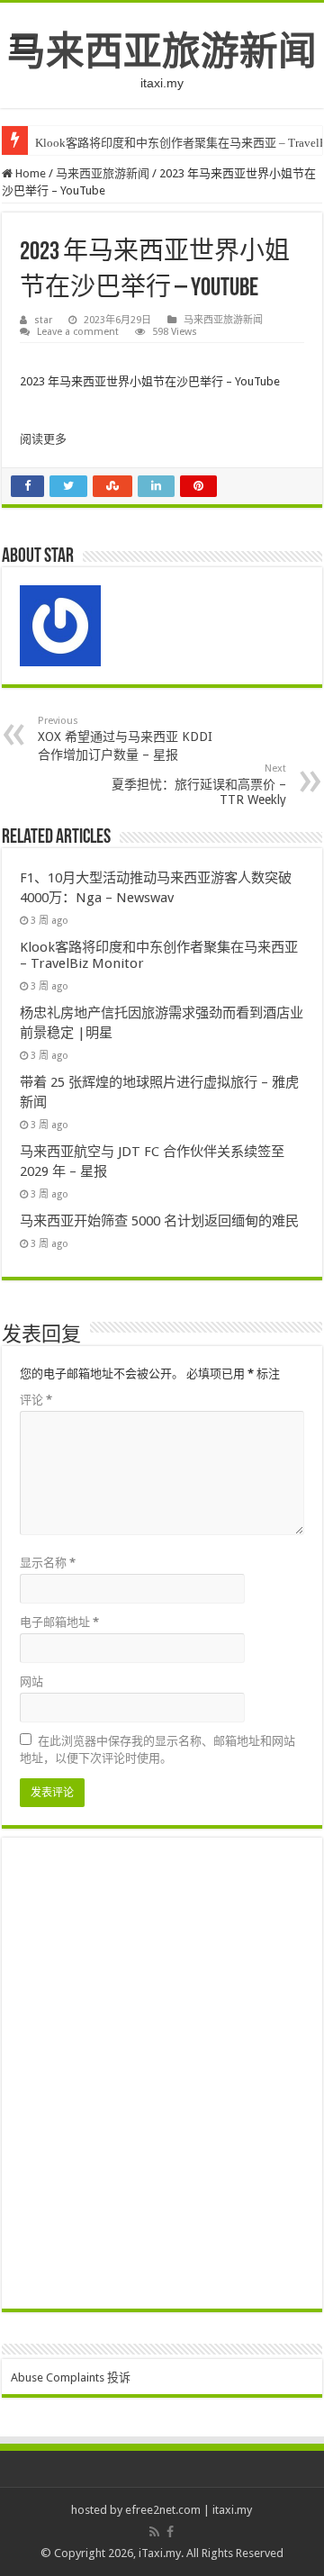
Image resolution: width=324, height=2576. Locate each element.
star (43, 320)
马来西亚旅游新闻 (162, 51)
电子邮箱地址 (59, 1622)
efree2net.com (163, 2510)
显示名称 (48, 1563)
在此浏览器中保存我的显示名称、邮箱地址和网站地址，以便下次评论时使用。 (157, 1749)
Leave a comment (78, 332)
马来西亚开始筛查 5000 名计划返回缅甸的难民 (159, 1221)
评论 (36, 1400)
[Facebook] (170, 2532)
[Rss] (154, 2532)
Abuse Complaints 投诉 (71, 2377)
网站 (31, 1681)
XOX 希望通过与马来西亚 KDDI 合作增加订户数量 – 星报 (125, 738)
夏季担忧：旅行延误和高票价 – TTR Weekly (199, 785)
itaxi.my (232, 2510)
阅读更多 (43, 439)
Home (29, 173)
